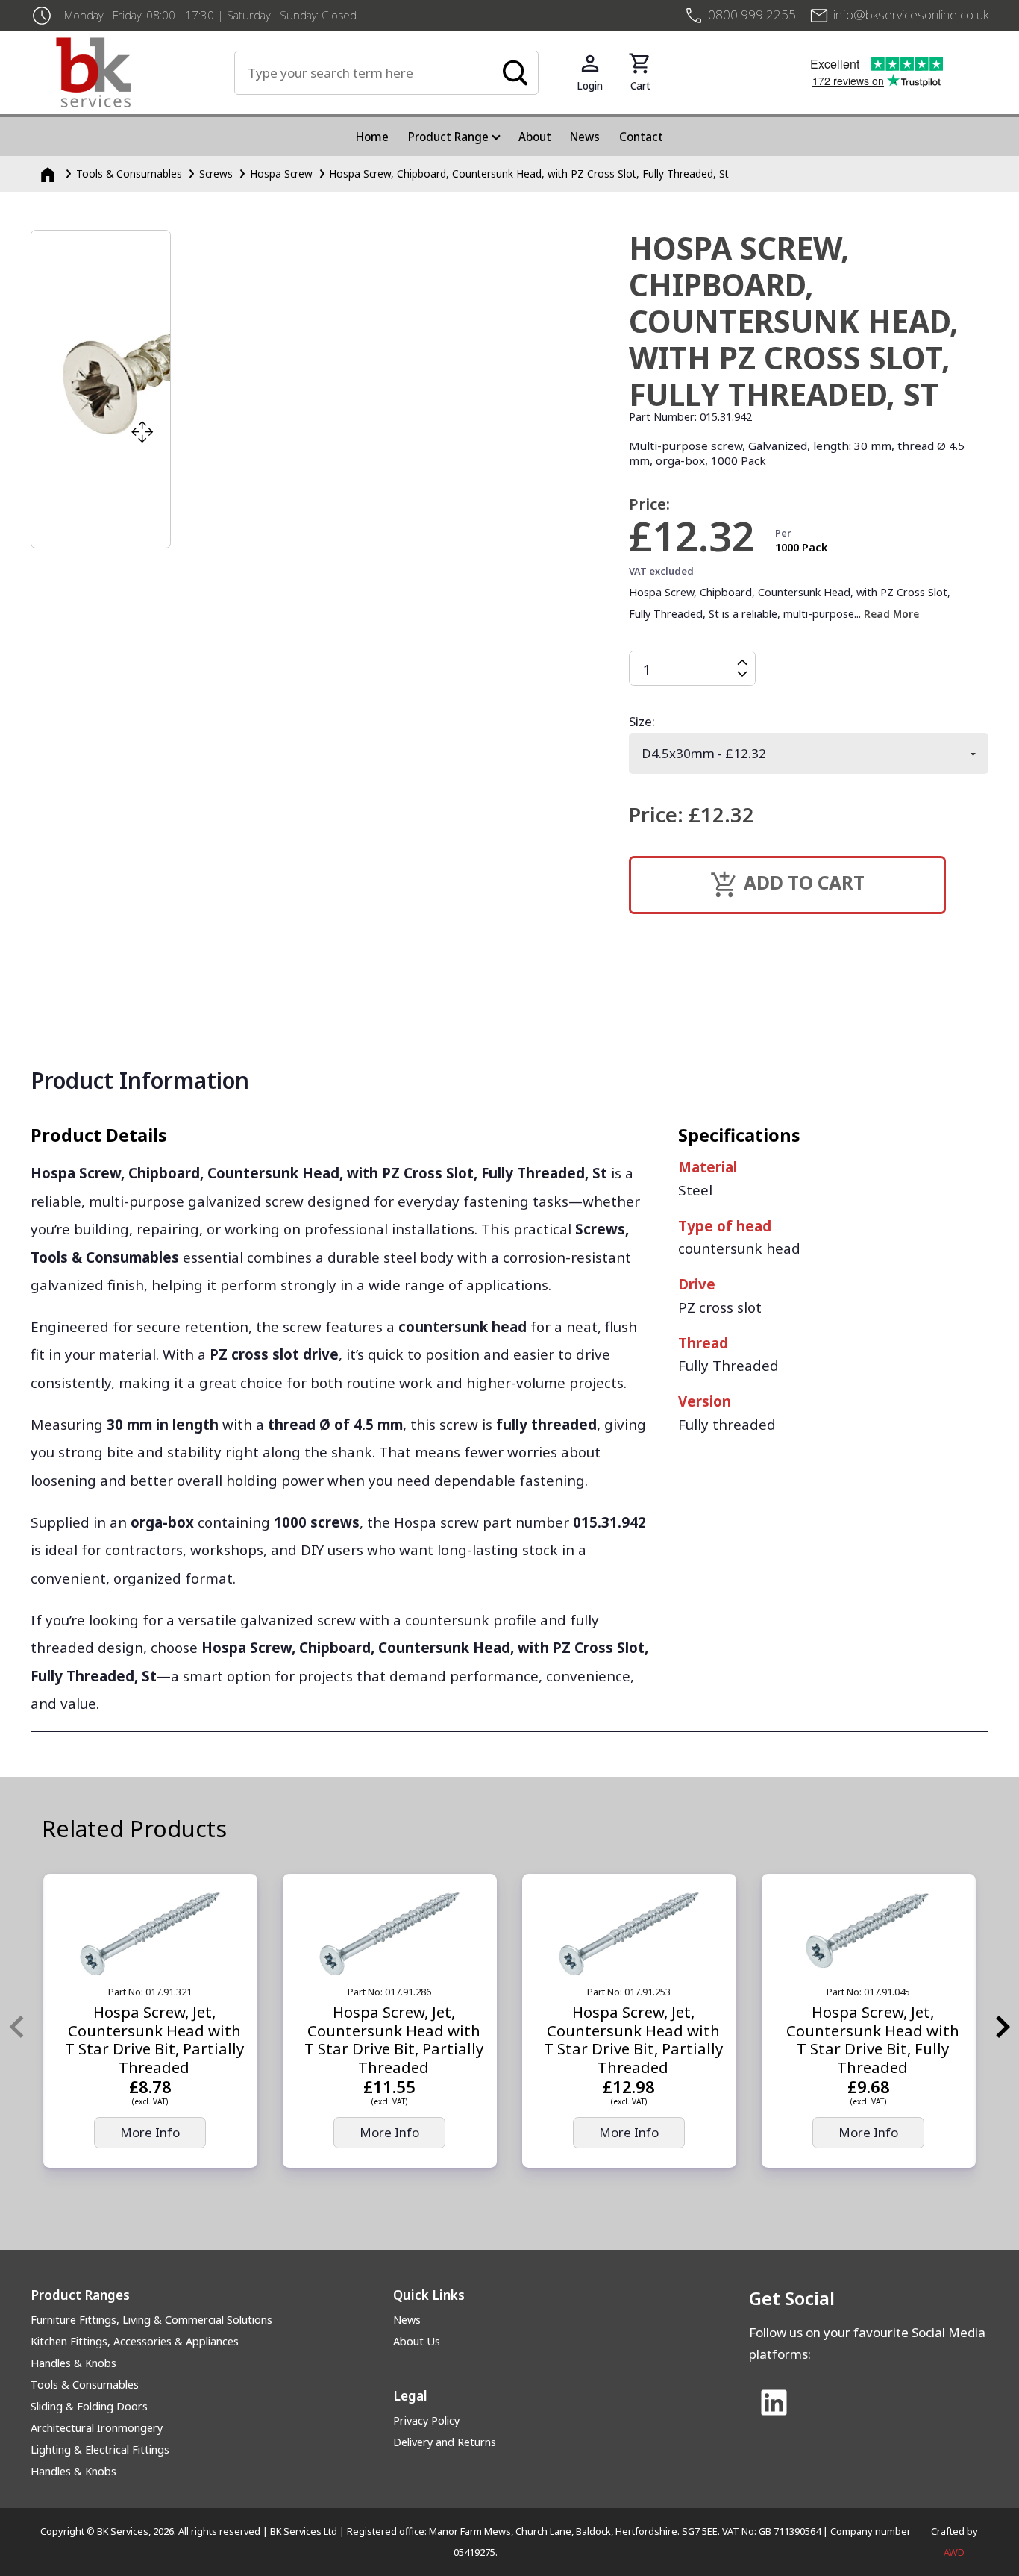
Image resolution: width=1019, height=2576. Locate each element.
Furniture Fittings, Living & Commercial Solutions (151, 2320)
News (407, 2320)
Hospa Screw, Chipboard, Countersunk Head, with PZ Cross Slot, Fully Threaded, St (529, 173)
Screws (216, 173)
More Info (150, 2132)
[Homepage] (49, 173)
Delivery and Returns (445, 2442)
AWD (954, 2552)
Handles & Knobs (73, 2363)
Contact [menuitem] (641, 137)
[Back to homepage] (145, 72)
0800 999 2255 (752, 15)
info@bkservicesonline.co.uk (911, 15)
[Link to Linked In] (774, 2404)
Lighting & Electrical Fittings (100, 2450)
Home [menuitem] (372, 137)
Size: (642, 721)
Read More (891, 614)
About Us (417, 2341)
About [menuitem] (535, 137)
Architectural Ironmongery (97, 2428)
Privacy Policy (426, 2420)
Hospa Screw (281, 173)
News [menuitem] (585, 137)
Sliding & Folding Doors (89, 2406)
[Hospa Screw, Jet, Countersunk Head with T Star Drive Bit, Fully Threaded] (869, 1934)
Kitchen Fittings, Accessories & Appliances (135, 2341)
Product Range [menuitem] (448, 137)
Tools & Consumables (129, 173)
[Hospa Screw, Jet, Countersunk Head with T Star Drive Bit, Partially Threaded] (150, 1934)
